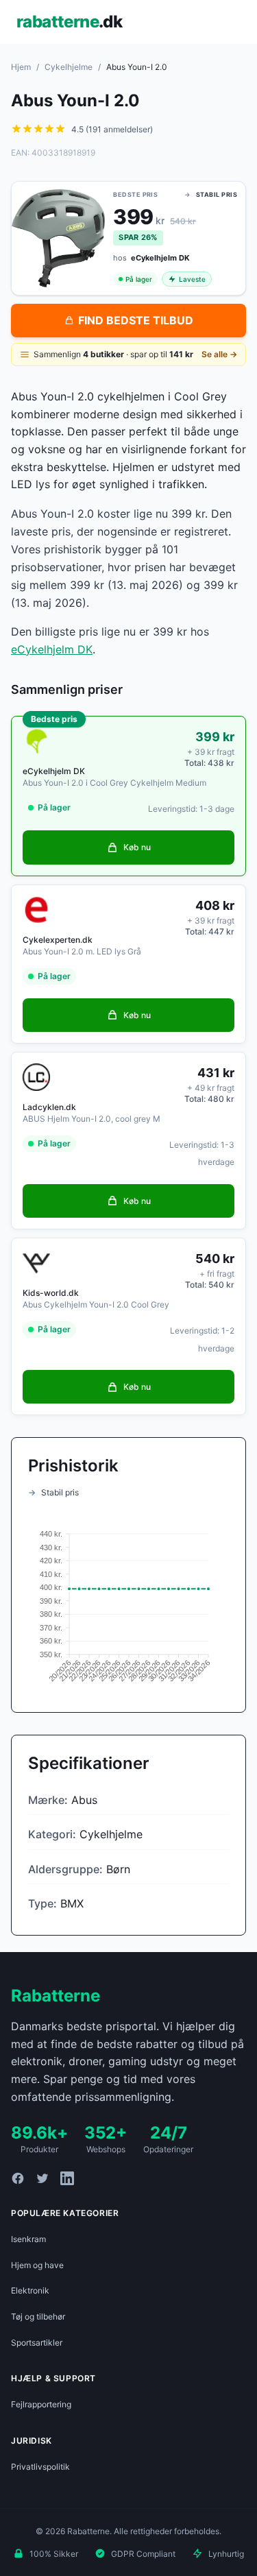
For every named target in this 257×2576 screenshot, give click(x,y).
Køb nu (137, 847)
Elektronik (30, 2290)
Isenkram (28, 2239)
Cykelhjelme (69, 67)
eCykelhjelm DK (52, 649)
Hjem (21, 67)
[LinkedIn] (67, 2178)
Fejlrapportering (41, 2404)
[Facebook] (18, 2178)
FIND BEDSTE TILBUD (136, 320)
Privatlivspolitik (40, 2467)
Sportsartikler (37, 2343)
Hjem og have (37, 2265)
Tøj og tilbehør (38, 2316)
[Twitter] (42, 2178)
